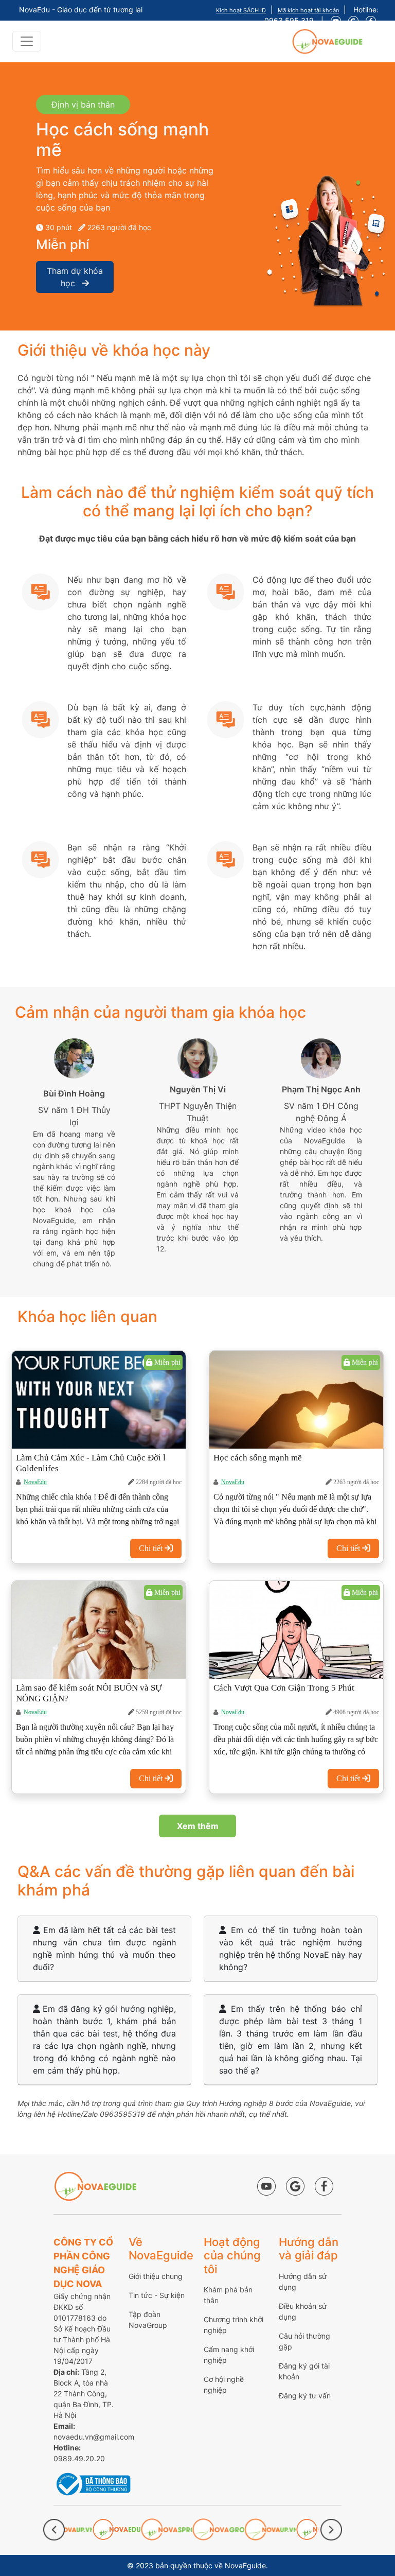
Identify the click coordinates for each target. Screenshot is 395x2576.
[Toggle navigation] (27, 41)
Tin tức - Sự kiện (157, 2295)
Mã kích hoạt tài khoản (308, 10)
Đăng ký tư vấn (305, 2396)
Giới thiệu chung (156, 2276)
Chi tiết (152, 1548)
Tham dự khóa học (75, 277)
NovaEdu (35, 1482)
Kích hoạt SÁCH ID (241, 10)
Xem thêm (198, 1826)
